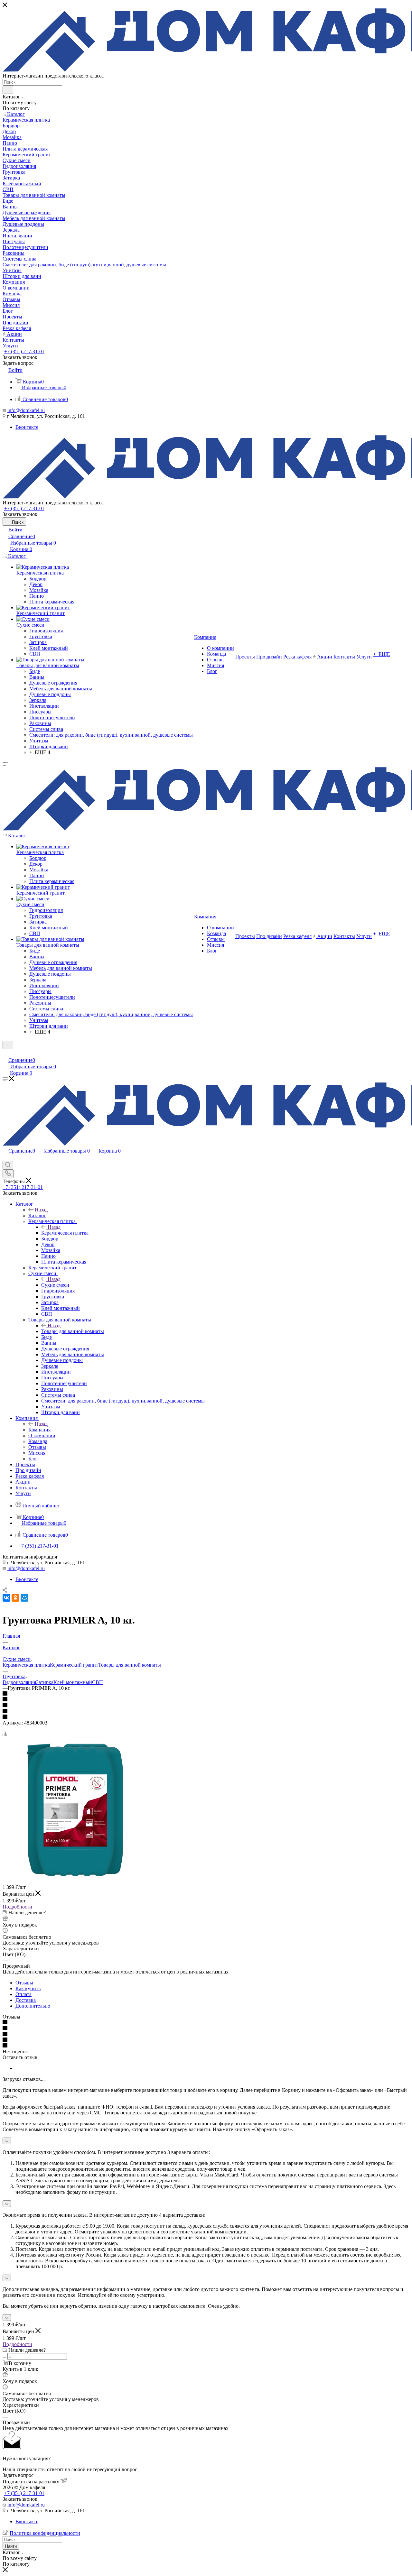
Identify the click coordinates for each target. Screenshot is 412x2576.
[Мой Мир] (24, 1598)
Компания (39, 1430)
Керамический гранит (74, 1665)
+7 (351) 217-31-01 (24, 351)
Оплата (23, 1994)
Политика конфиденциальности (45, 2533)
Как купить (28, 1988)
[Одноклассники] (15, 1598)
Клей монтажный (73, 1682)
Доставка (26, 2000)
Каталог (37, 1215)
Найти (11, 2546)
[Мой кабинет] (5, 1053)
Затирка (45, 1682)
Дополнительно (33, 2006)
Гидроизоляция (19, 1682)
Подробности (17, 1907)
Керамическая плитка (65, 1233)
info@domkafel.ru (26, 410)
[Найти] (8, 90)
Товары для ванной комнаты (73, 1331)
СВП (98, 1682)
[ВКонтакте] (6, 1598)
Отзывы (24, 1983)
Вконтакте (27, 427)
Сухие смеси (55, 1285)
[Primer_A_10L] (75, 1880)
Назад (41, 1210)
